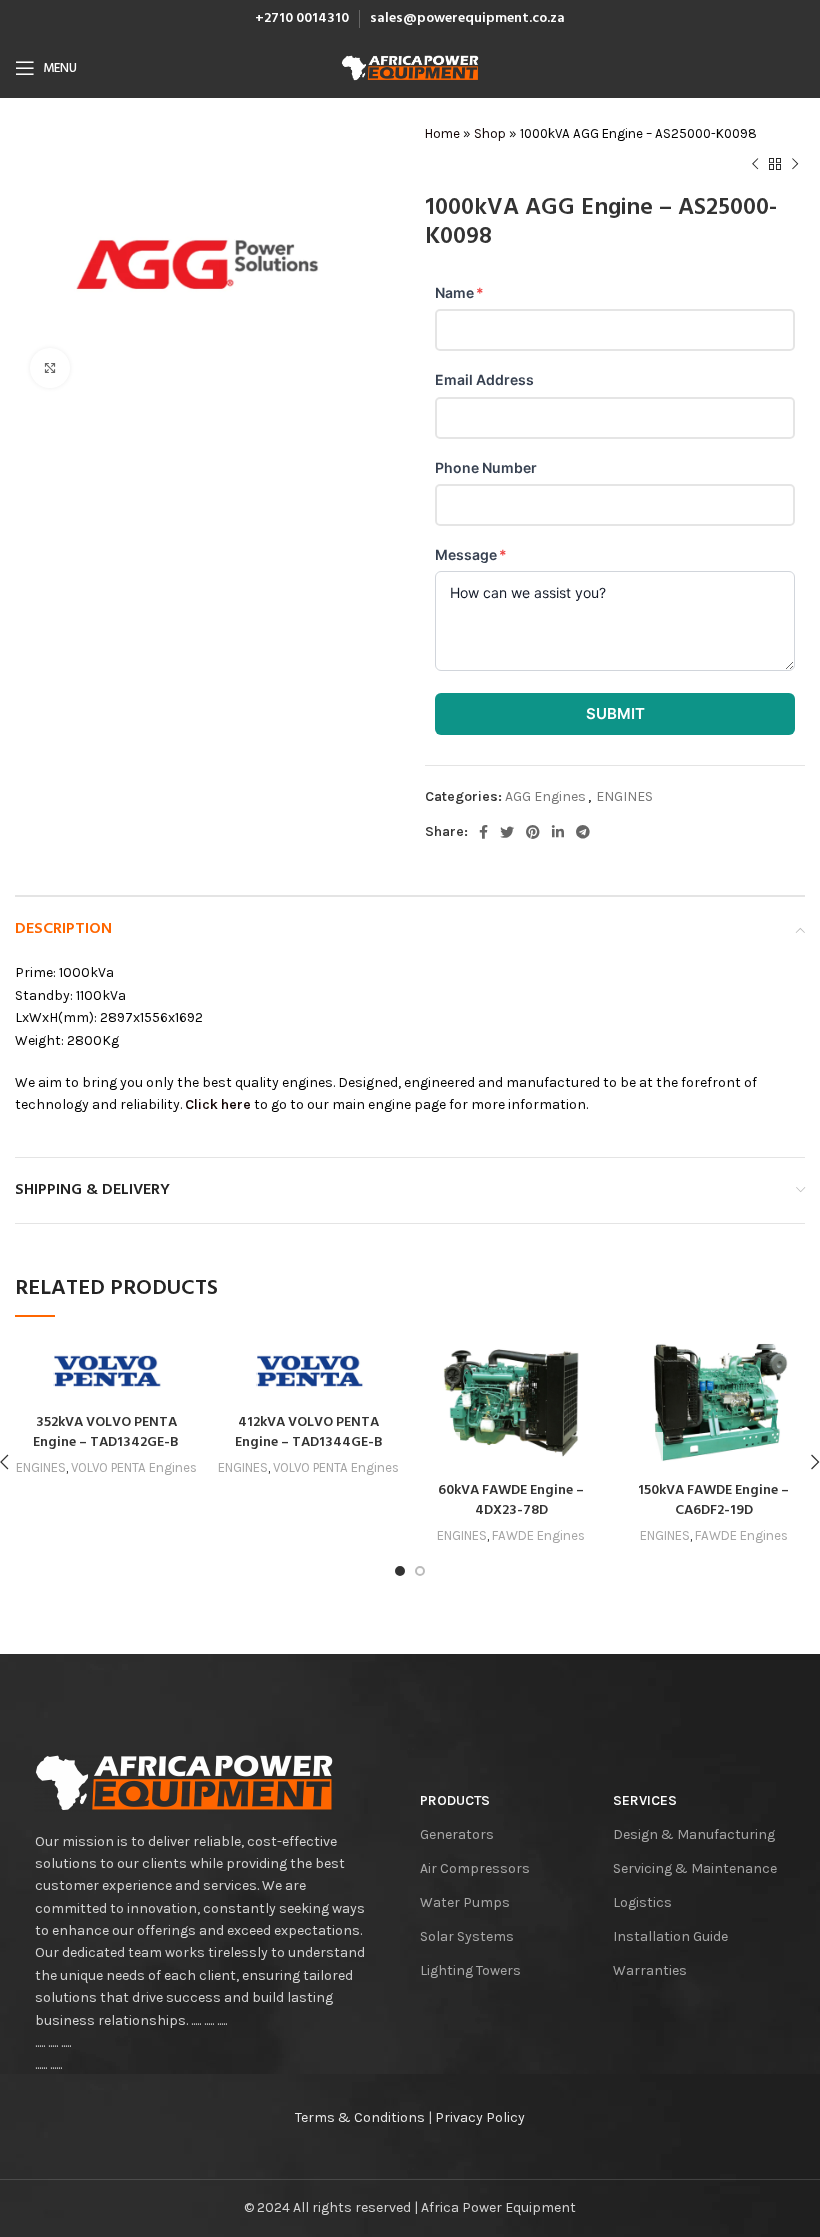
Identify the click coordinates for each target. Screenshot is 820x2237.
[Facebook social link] (483, 832)
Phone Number (486, 467)
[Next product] (795, 164)
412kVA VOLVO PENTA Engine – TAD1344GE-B (309, 1432)
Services (645, 1800)
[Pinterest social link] (533, 832)
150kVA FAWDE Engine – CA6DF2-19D (713, 1500)
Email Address (484, 379)
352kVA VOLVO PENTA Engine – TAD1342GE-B (106, 1432)
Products (455, 1800)
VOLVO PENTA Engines (134, 1467)
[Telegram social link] (583, 832)
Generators (457, 1834)
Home (442, 133)
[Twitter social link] (507, 832)
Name (459, 292)
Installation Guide (670, 1936)
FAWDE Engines (538, 1535)
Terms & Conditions (360, 2117)
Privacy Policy (480, 2117)
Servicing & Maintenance (695, 1868)
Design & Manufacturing (694, 1834)
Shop (490, 133)
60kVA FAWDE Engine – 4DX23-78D (511, 1500)
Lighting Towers (470, 1970)
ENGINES (624, 796)
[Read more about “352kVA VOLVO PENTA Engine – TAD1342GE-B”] (35, 1384)
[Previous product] (755, 164)
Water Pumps (465, 1902)
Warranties (650, 1970)
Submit (615, 713)
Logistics (642, 1902)
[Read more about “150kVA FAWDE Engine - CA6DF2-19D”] (643, 1452)
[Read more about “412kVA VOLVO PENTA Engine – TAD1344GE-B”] (238, 1384)
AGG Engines (545, 796)
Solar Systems (467, 1936)
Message (471, 554)
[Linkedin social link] (558, 832)
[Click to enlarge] (50, 368)
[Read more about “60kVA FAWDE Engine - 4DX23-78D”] (440, 1452)
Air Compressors (475, 1868)
